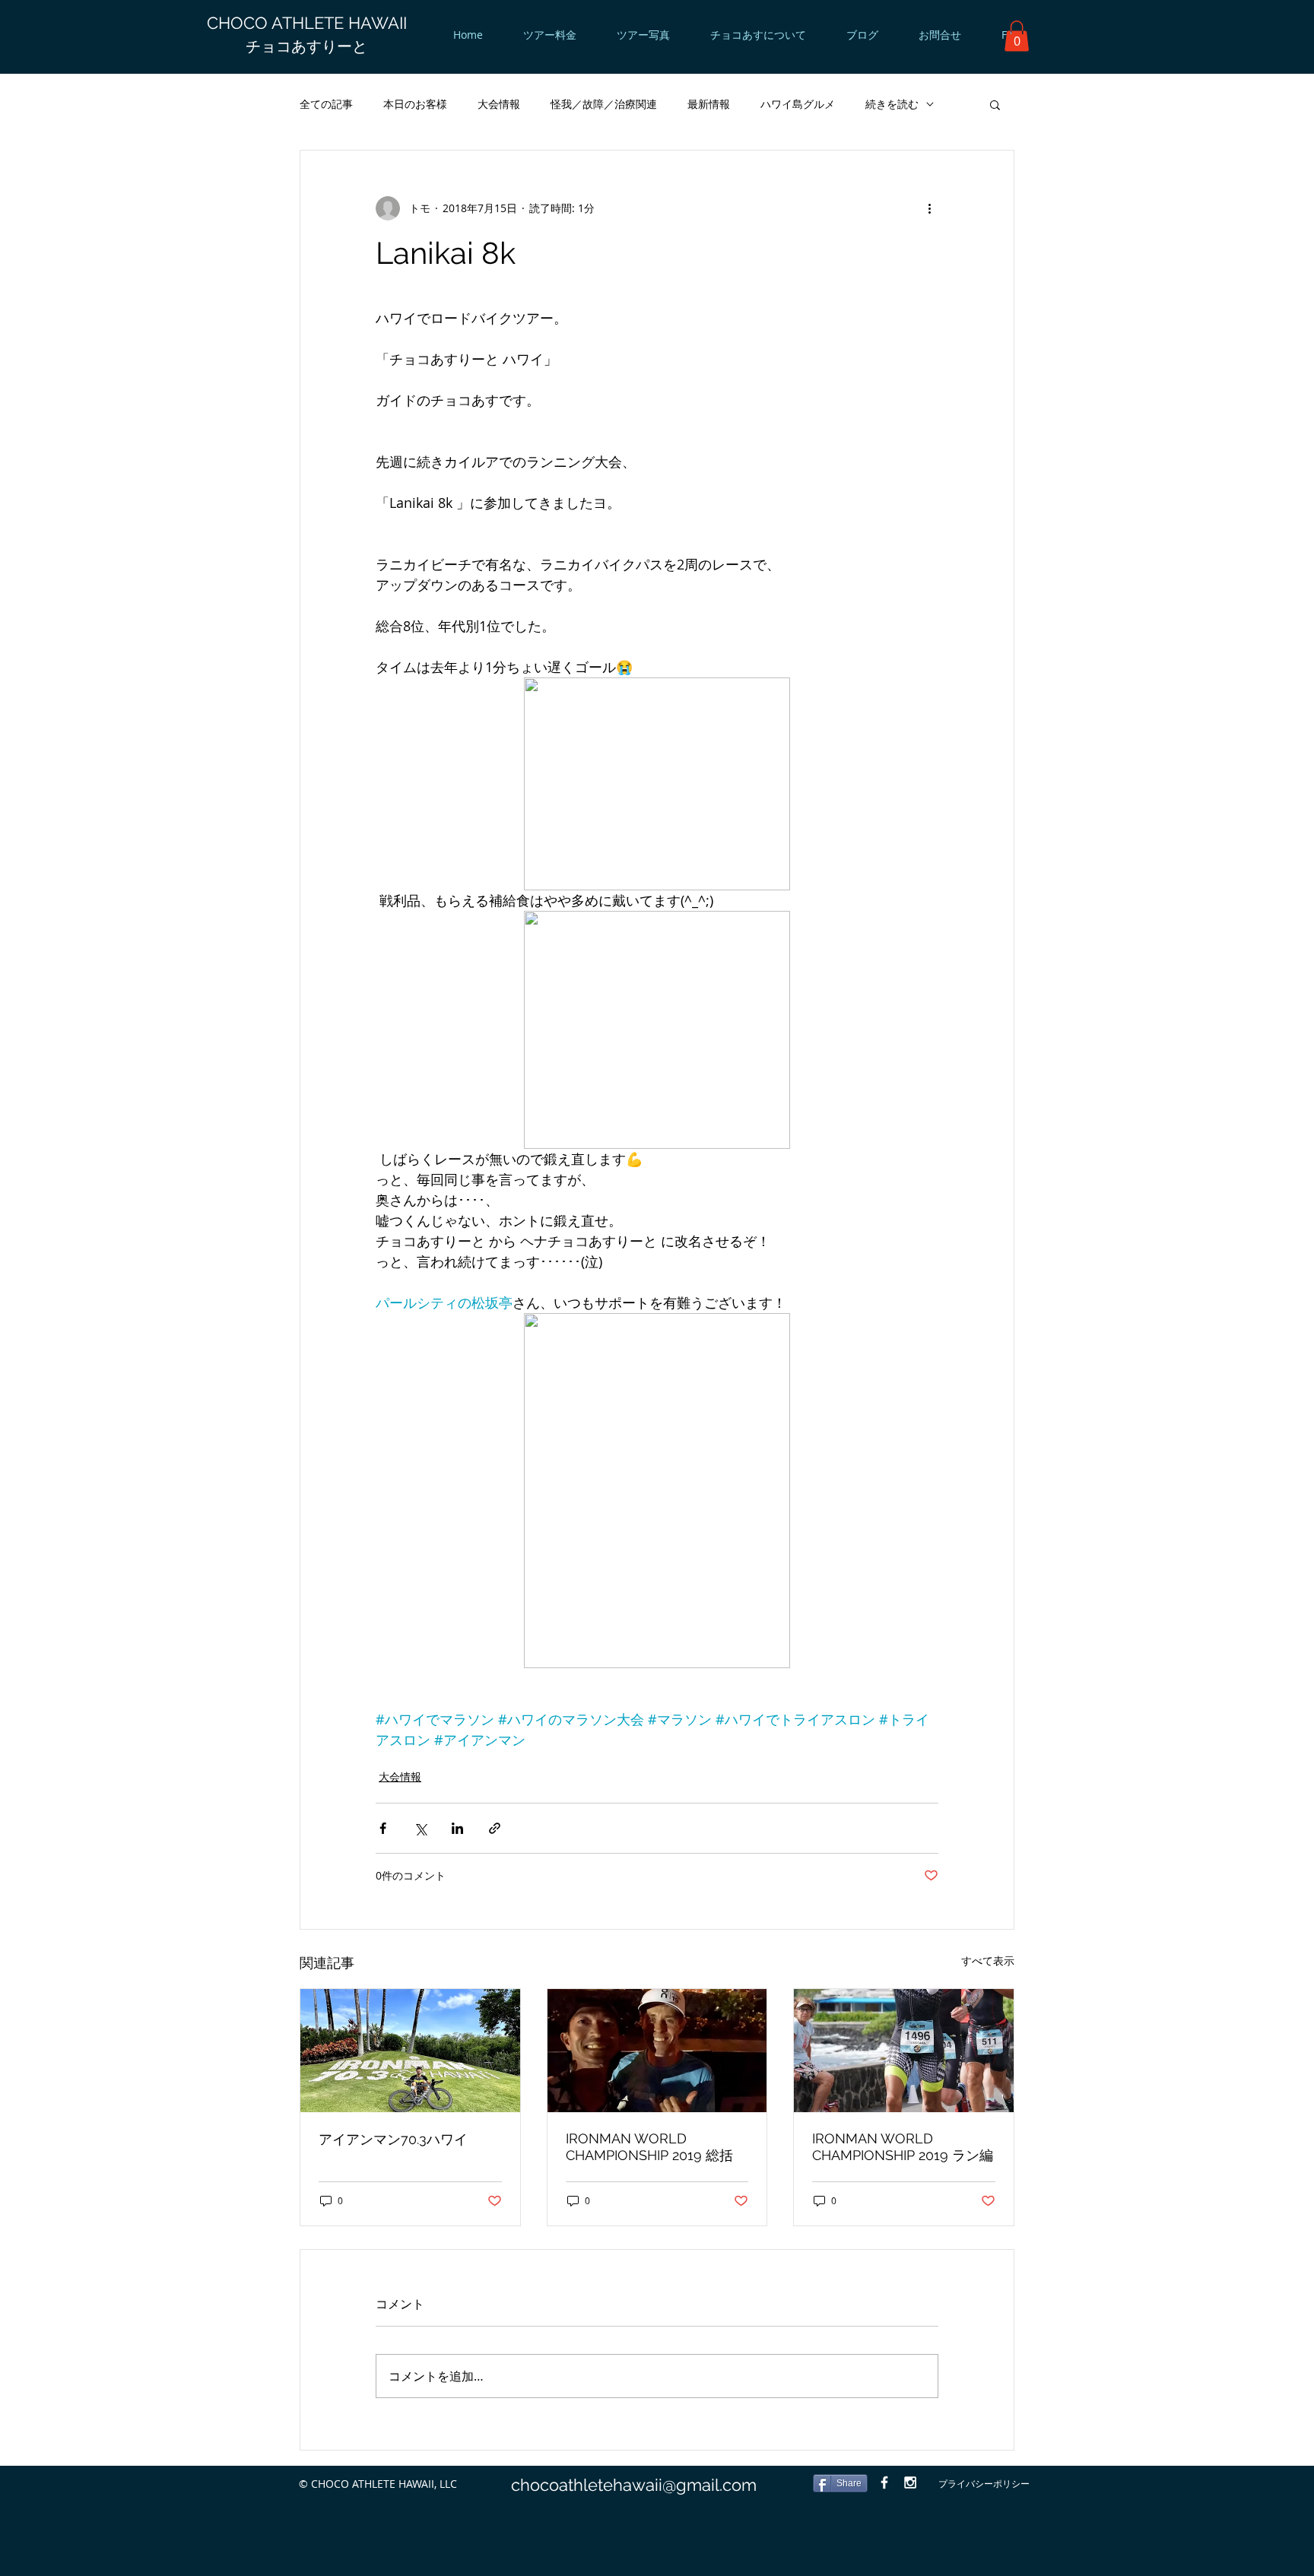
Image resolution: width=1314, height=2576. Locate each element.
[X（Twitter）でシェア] (420, 1828)
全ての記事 (326, 104)
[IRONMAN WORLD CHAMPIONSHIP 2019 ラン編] (904, 2051)
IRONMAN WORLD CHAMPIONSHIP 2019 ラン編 (903, 2147)
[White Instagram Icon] (910, 2482)
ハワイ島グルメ (798, 104)
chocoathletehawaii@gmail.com (634, 2485)
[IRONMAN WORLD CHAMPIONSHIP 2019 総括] (657, 2051)
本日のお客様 (415, 104)
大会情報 (499, 104)
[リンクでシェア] (495, 1828)
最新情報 (709, 104)
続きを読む (892, 104)
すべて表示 (988, 1961)
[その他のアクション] (929, 208)
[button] (1017, 36)
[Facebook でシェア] (383, 1828)
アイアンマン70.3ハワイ (393, 2139)
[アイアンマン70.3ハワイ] (410, 2051)
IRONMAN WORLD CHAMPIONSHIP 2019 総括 (649, 2147)
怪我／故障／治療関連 (604, 104)
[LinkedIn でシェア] (457, 1828)
